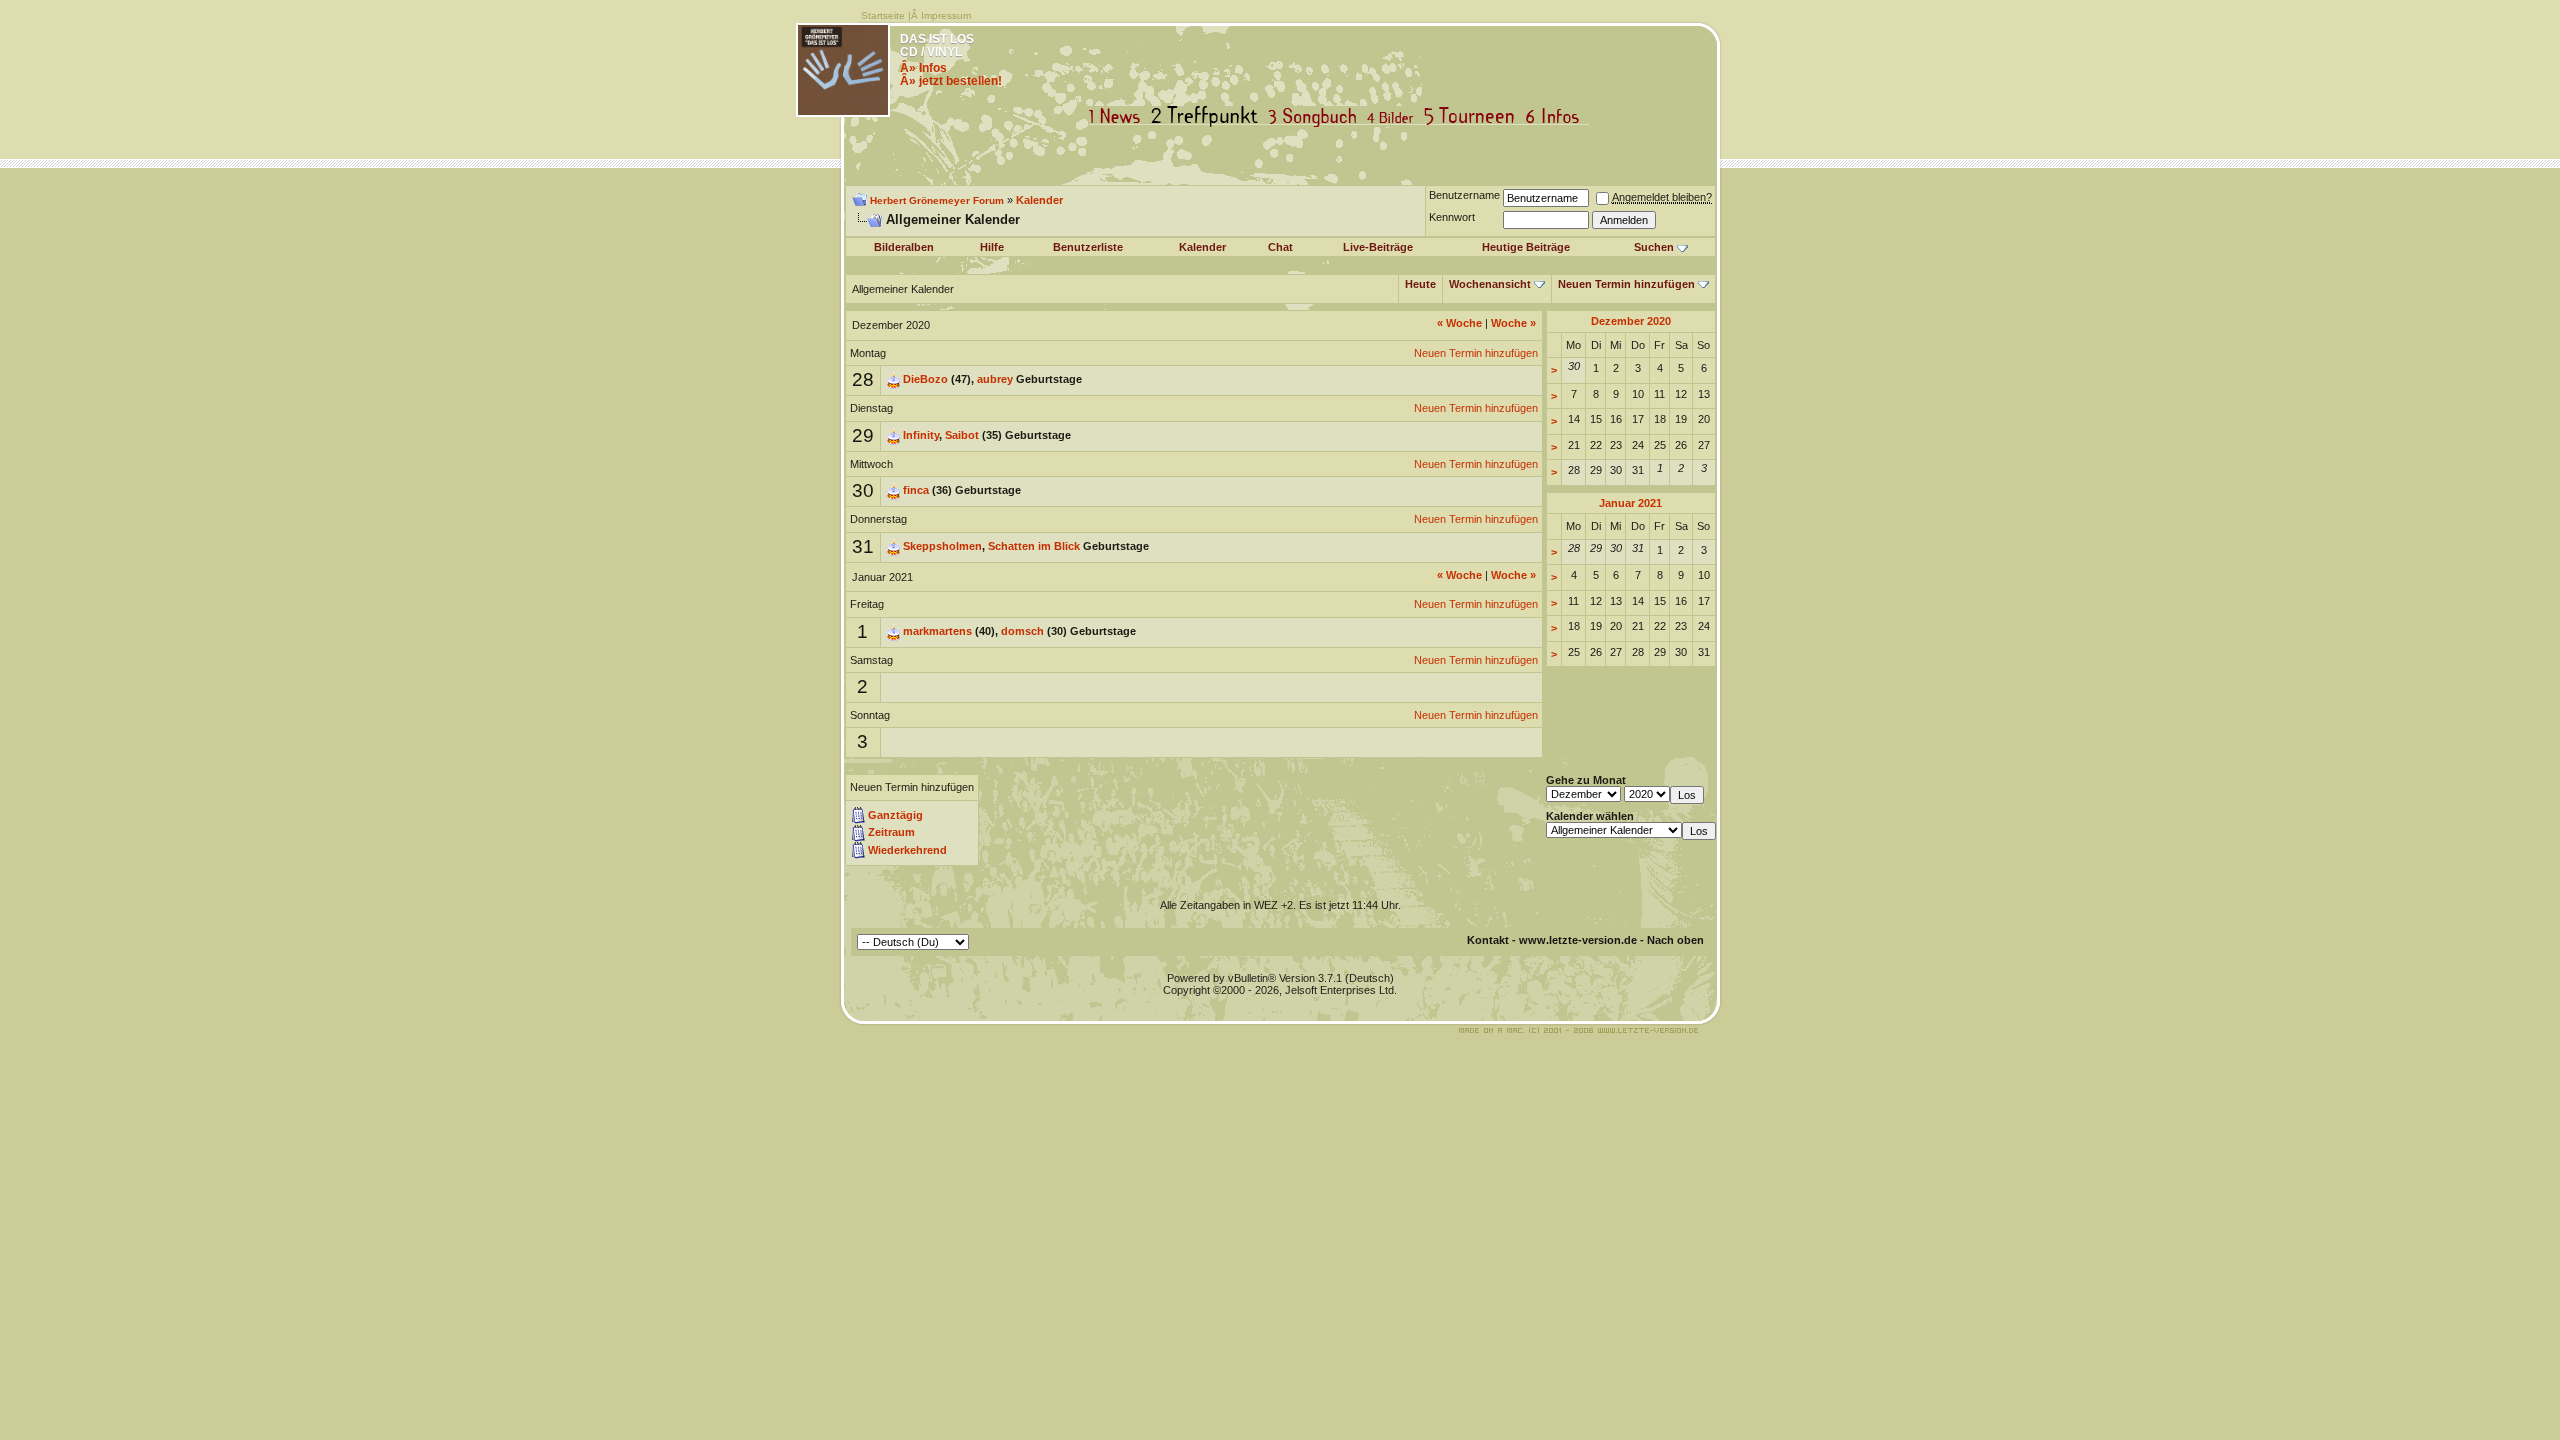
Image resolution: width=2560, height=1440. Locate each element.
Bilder (1394, 116)
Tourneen (1474, 116)
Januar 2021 (1630, 503)
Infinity (921, 435)
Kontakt (1488, 940)
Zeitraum (891, 832)
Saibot (962, 435)
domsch (1022, 631)
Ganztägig (895, 815)
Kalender (1039, 200)
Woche (1459, 323)
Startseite (883, 15)
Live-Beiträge (1378, 247)
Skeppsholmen (942, 546)
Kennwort (1452, 217)
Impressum (946, 15)
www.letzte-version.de (1578, 940)
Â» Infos (923, 68)
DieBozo (925, 379)
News (1119, 116)
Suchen (1654, 247)
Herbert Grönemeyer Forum (937, 200)
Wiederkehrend (907, 850)
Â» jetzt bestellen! (951, 81)
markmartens (937, 631)
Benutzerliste (1088, 247)
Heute (1420, 284)
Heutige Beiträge (1526, 247)
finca (916, 490)
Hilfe (992, 247)
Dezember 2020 (1631, 321)
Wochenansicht (1490, 284)
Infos (1557, 116)
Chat (1280, 247)
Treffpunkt (1208, 116)
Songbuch (1316, 116)
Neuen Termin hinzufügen (1626, 284)
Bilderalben (904, 247)
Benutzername (1464, 195)
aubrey (995, 379)
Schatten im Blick (1034, 546)
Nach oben (1675, 940)
